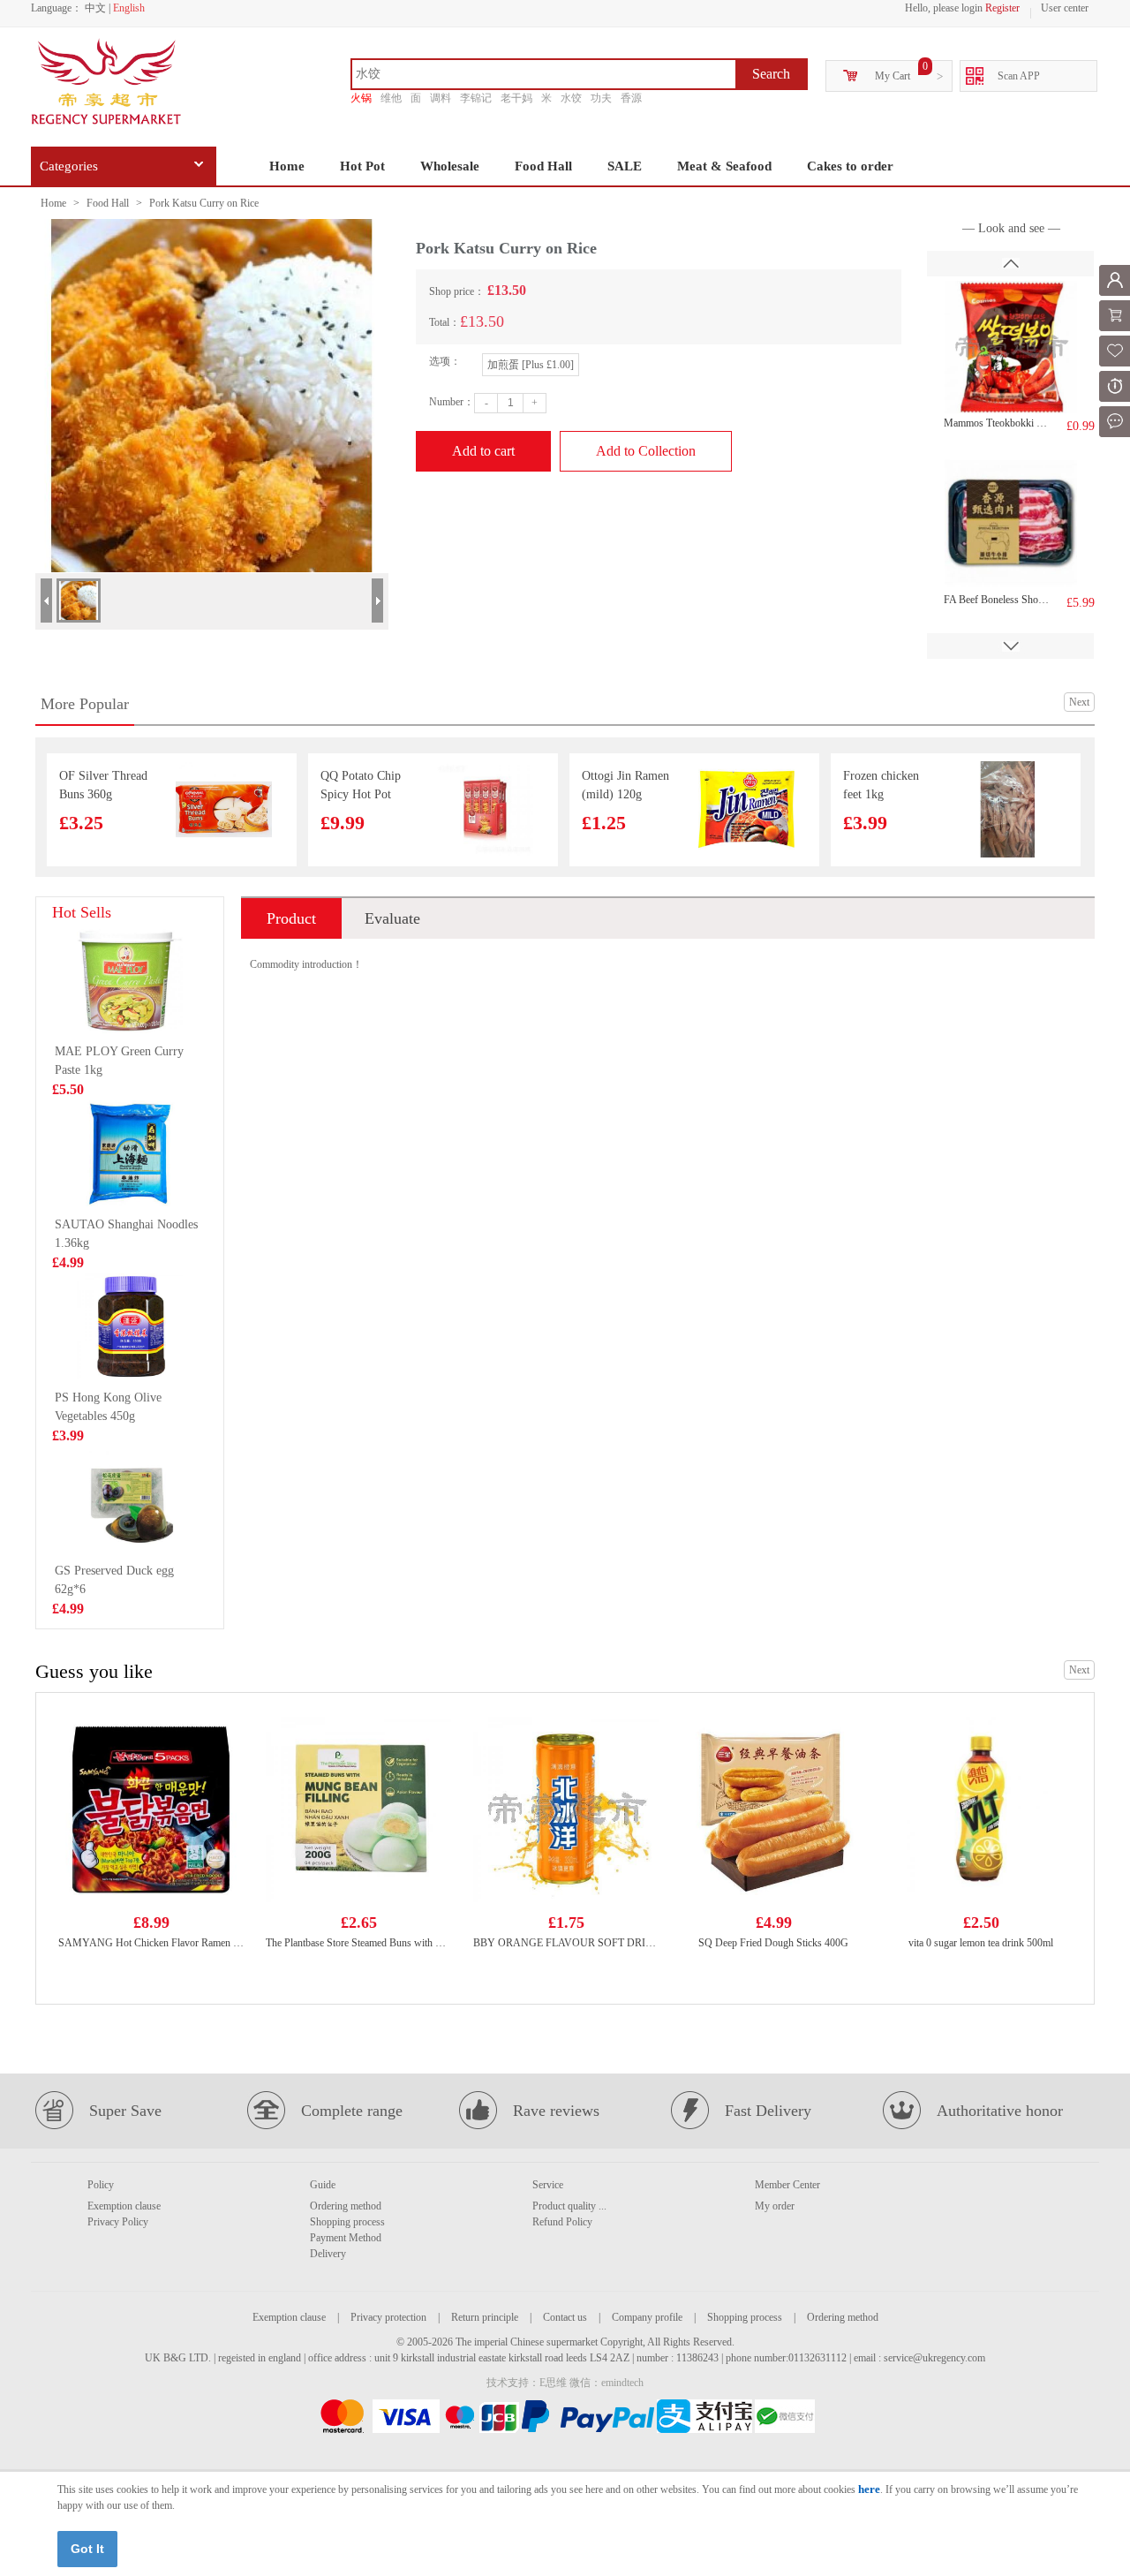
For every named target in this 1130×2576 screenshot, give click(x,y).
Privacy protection (388, 2317)
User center (1065, 8)
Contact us (565, 2317)
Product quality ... (569, 2206)
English (129, 8)
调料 (441, 98)
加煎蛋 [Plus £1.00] (531, 365)
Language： (56, 8)
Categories (69, 166)
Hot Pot (362, 166)
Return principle (485, 2317)
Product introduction (291, 924)
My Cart (893, 76)
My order (775, 2206)
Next (1079, 702)
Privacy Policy (118, 2222)
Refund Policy (562, 2222)
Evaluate (392, 918)
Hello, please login (944, 8)
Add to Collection (646, 451)
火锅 (361, 98)
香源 (631, 98)
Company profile (647, 2317)
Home (287, 166)
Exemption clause (124, 2206)
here (869, 2489)
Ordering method (346, 2206)
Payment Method (346, 2238)
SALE (625, 166)
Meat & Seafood (724, 166)
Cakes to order (850, 166)
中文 (95, 8)
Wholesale (450, 166)
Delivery (328, 2254)
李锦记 (476, 98)
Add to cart (483, 451)
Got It (87, 2549)
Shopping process (347, 2222)
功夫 (601, 98)
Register (1002, 8)
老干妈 (516, 98)
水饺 (571, 98)
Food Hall (543, 166)
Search (771, 74)
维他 (391, 98)
